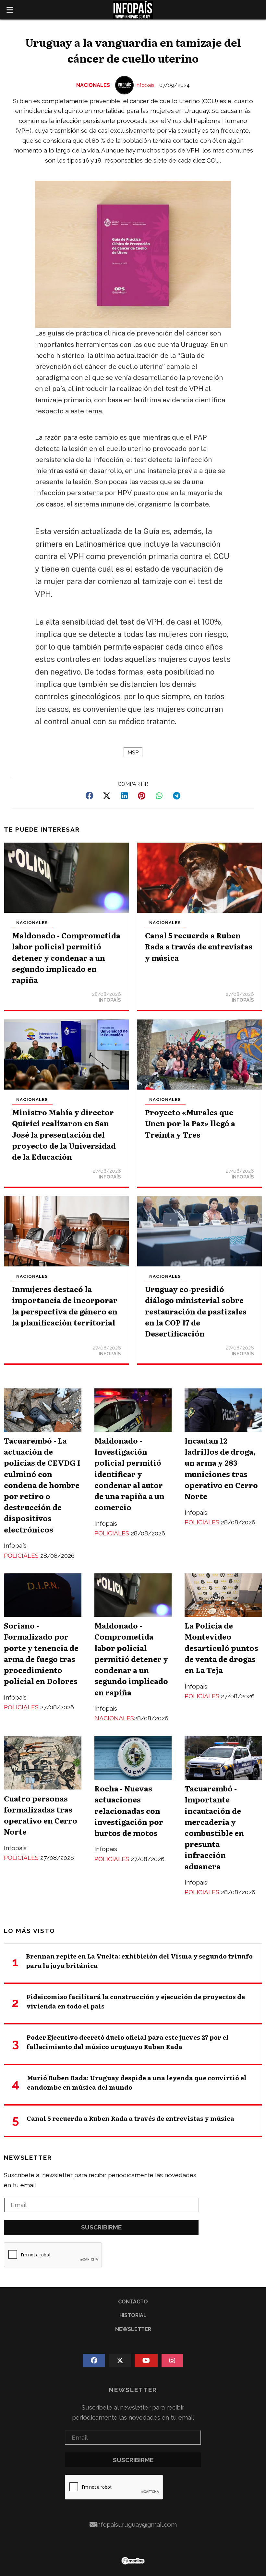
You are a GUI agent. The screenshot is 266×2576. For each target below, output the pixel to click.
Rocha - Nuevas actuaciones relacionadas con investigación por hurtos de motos (129, 1810)
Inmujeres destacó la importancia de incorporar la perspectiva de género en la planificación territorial (65, 1306)
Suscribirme (101, 2227)
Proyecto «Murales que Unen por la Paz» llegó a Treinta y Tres (190, 1123)
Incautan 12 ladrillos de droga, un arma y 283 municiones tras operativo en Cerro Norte (221, 1468)
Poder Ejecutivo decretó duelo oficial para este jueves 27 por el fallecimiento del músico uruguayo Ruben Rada (128, 2042)
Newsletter (28, 2157)
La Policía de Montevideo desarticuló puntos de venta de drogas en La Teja (221, 1648)
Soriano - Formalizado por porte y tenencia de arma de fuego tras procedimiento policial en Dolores (41, 1653)
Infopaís (145, 85)
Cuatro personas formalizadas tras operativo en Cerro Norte (41, 1815)
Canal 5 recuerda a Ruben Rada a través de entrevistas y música (199, 946)
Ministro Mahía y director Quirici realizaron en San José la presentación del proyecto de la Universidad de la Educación (64, 1134)
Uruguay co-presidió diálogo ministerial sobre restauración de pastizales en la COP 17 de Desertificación (196, 1311)
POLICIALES (22, 1556)
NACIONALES (93, 85)
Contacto (133, 2302)
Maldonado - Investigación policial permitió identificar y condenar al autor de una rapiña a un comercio (129, 1474)
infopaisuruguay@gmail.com (136, 2524)
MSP (133, 753)
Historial (133, 2315)
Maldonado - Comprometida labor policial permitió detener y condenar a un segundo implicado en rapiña (66, 957)
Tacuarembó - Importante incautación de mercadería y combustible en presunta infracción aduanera (214, 1827)
